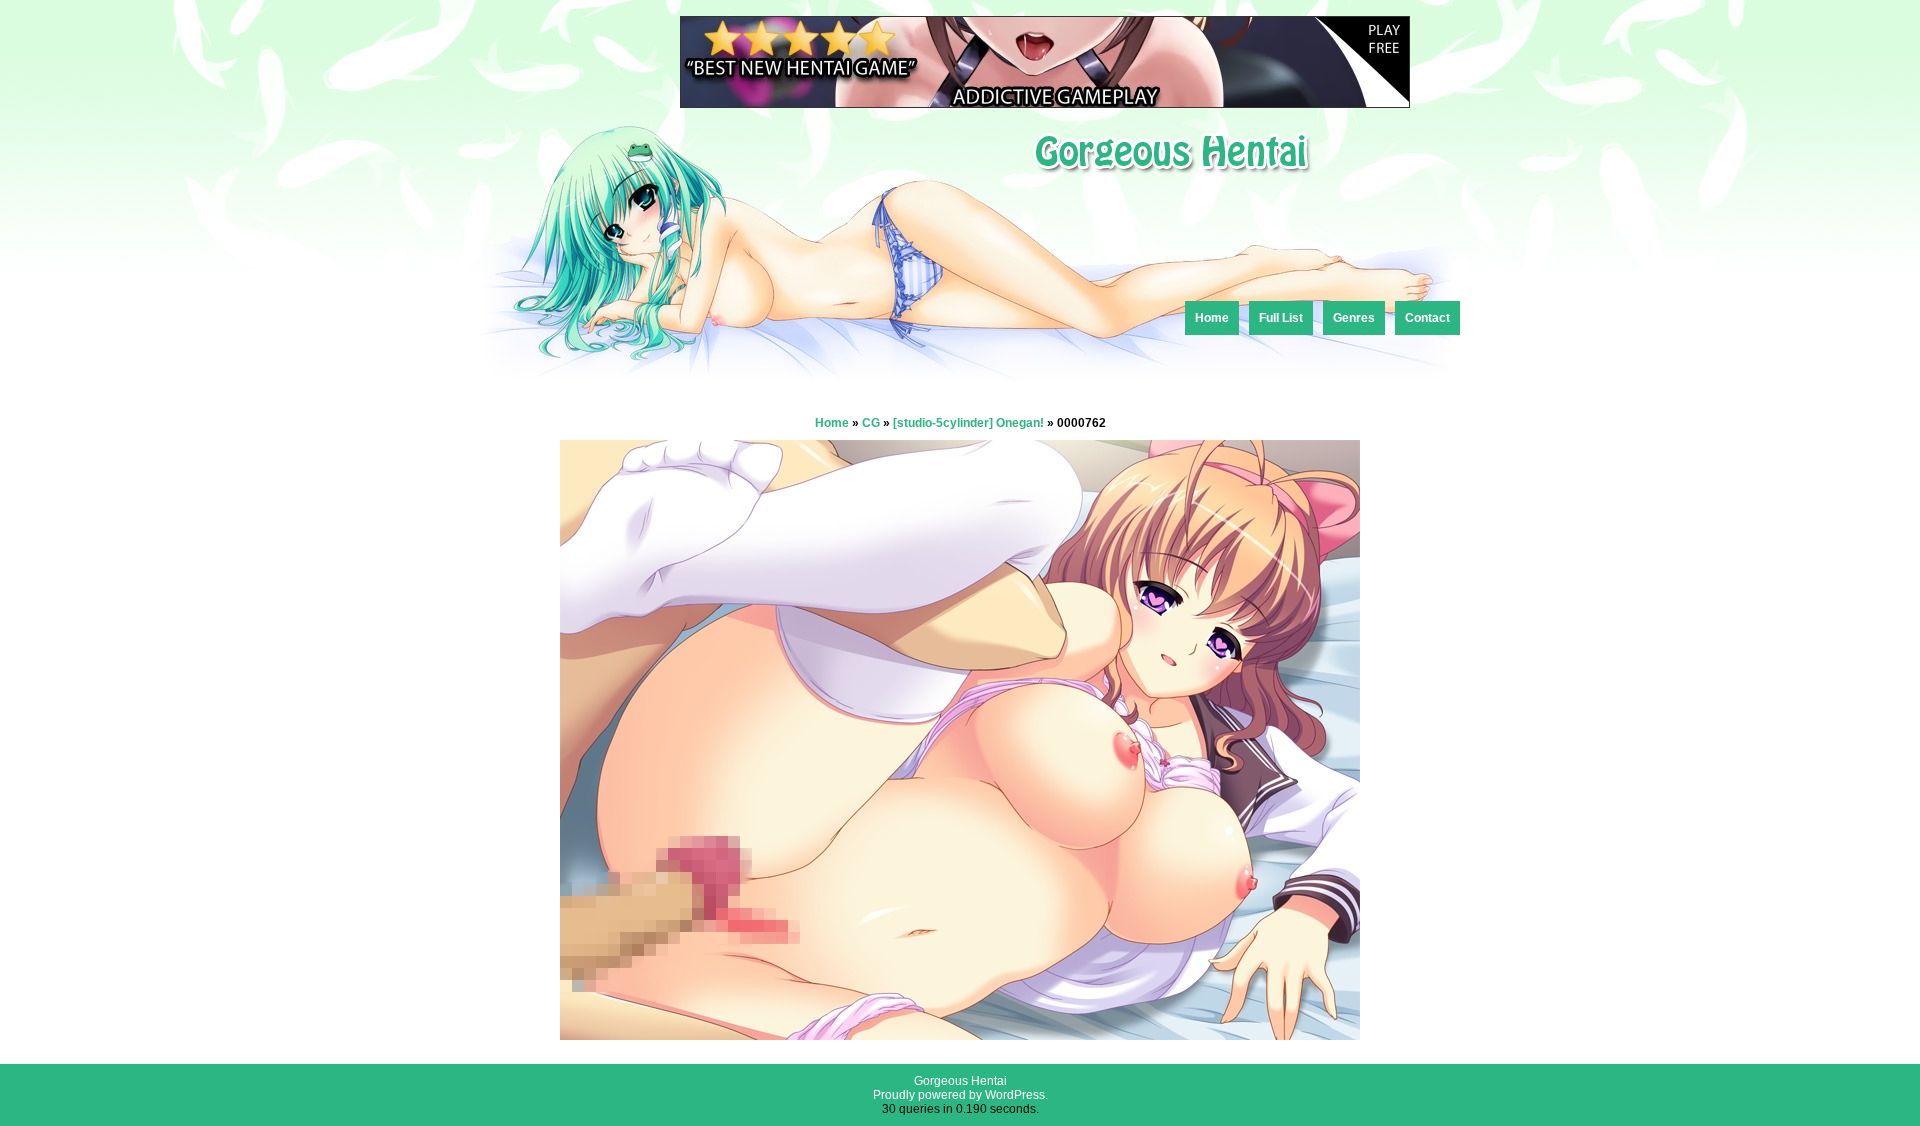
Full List (1281, 318)
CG (871, 423)
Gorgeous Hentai (960, 1081)
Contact (1427, 318)
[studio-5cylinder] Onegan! (968, 423)
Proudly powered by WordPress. (960, 1095)
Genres (1354, 318)
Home (1212, 318)
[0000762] (960, 1034)
